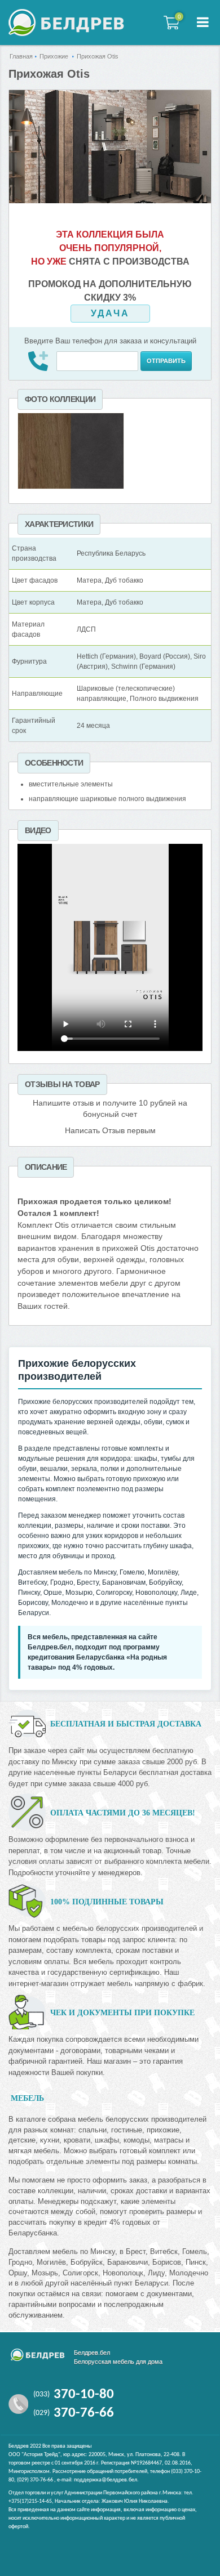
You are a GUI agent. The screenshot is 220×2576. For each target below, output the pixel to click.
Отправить (166, 361)
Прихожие (54, 56)
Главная (21, 56)
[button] (203, 23)
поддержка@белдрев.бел (105, 2480)
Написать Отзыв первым (110, 1131)
